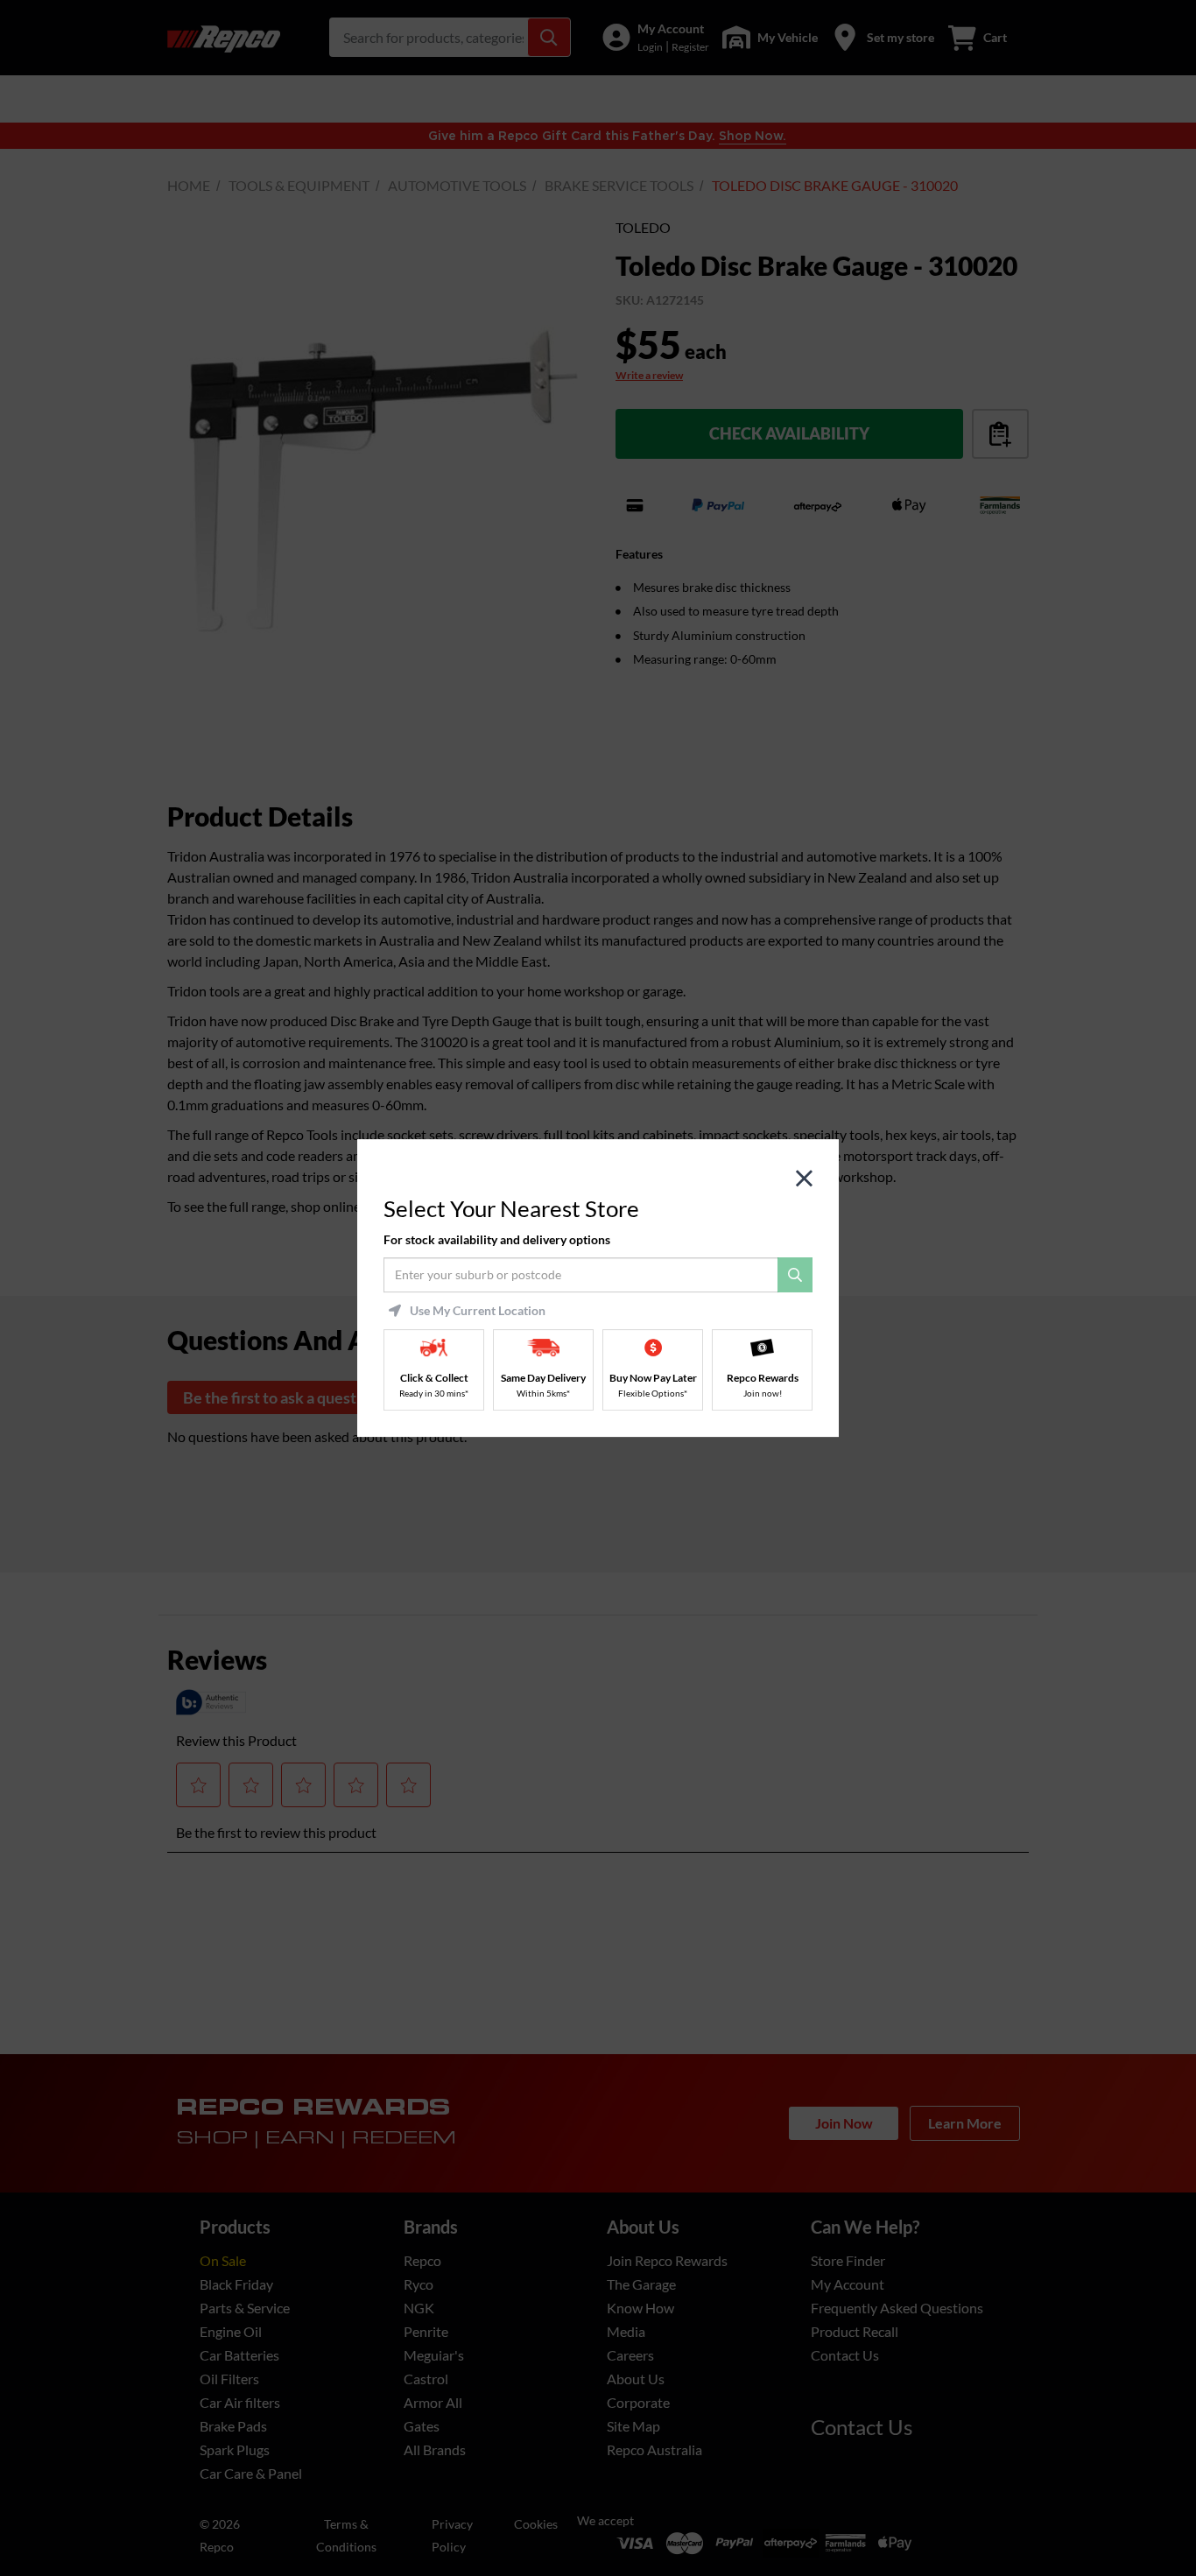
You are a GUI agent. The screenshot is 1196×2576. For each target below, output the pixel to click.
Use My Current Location (478, 1311)
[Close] (804, 1179)
